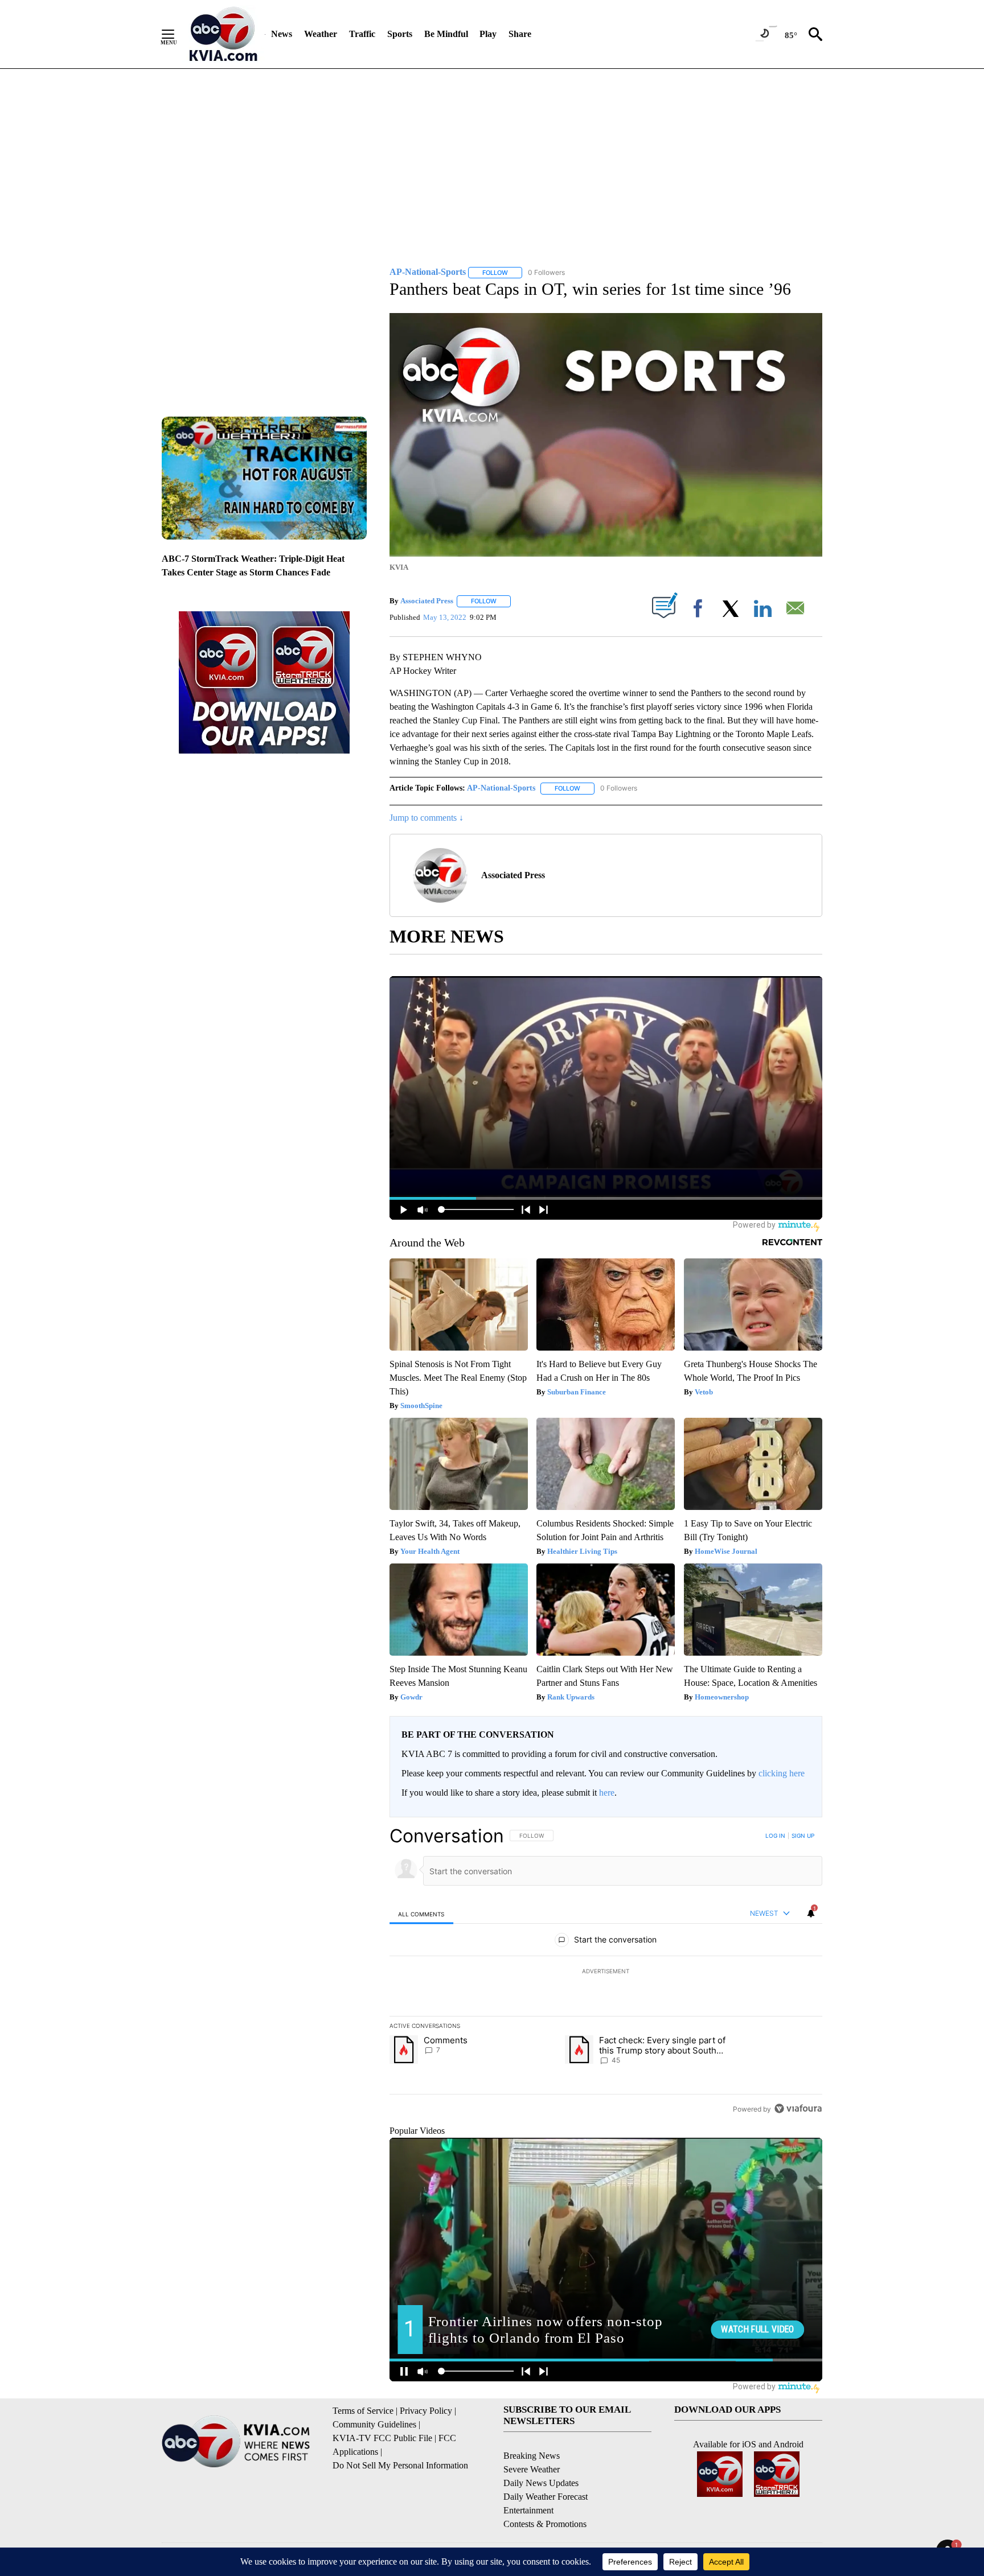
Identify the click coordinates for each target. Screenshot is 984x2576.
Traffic (362, 34)
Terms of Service (363, 2411)
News (282, 34)
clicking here (782, 1773)
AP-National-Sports (501, 788)
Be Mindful (446, 34)
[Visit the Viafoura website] (798, 2108)
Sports (400, 34)
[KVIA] (224, 34)
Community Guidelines (374, 2424)
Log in (775, 1836)
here (607, 1793)
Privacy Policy (426, 2411)
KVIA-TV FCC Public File (382, 2438)
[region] (606, 1972)
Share (520, 34)
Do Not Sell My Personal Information (400, 2465)
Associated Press (427, 601)
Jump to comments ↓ (427, 818)
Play (488, 34)
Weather (321, 34)
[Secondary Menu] (177, 34)
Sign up (803, 1836)
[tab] (421, 1914)
